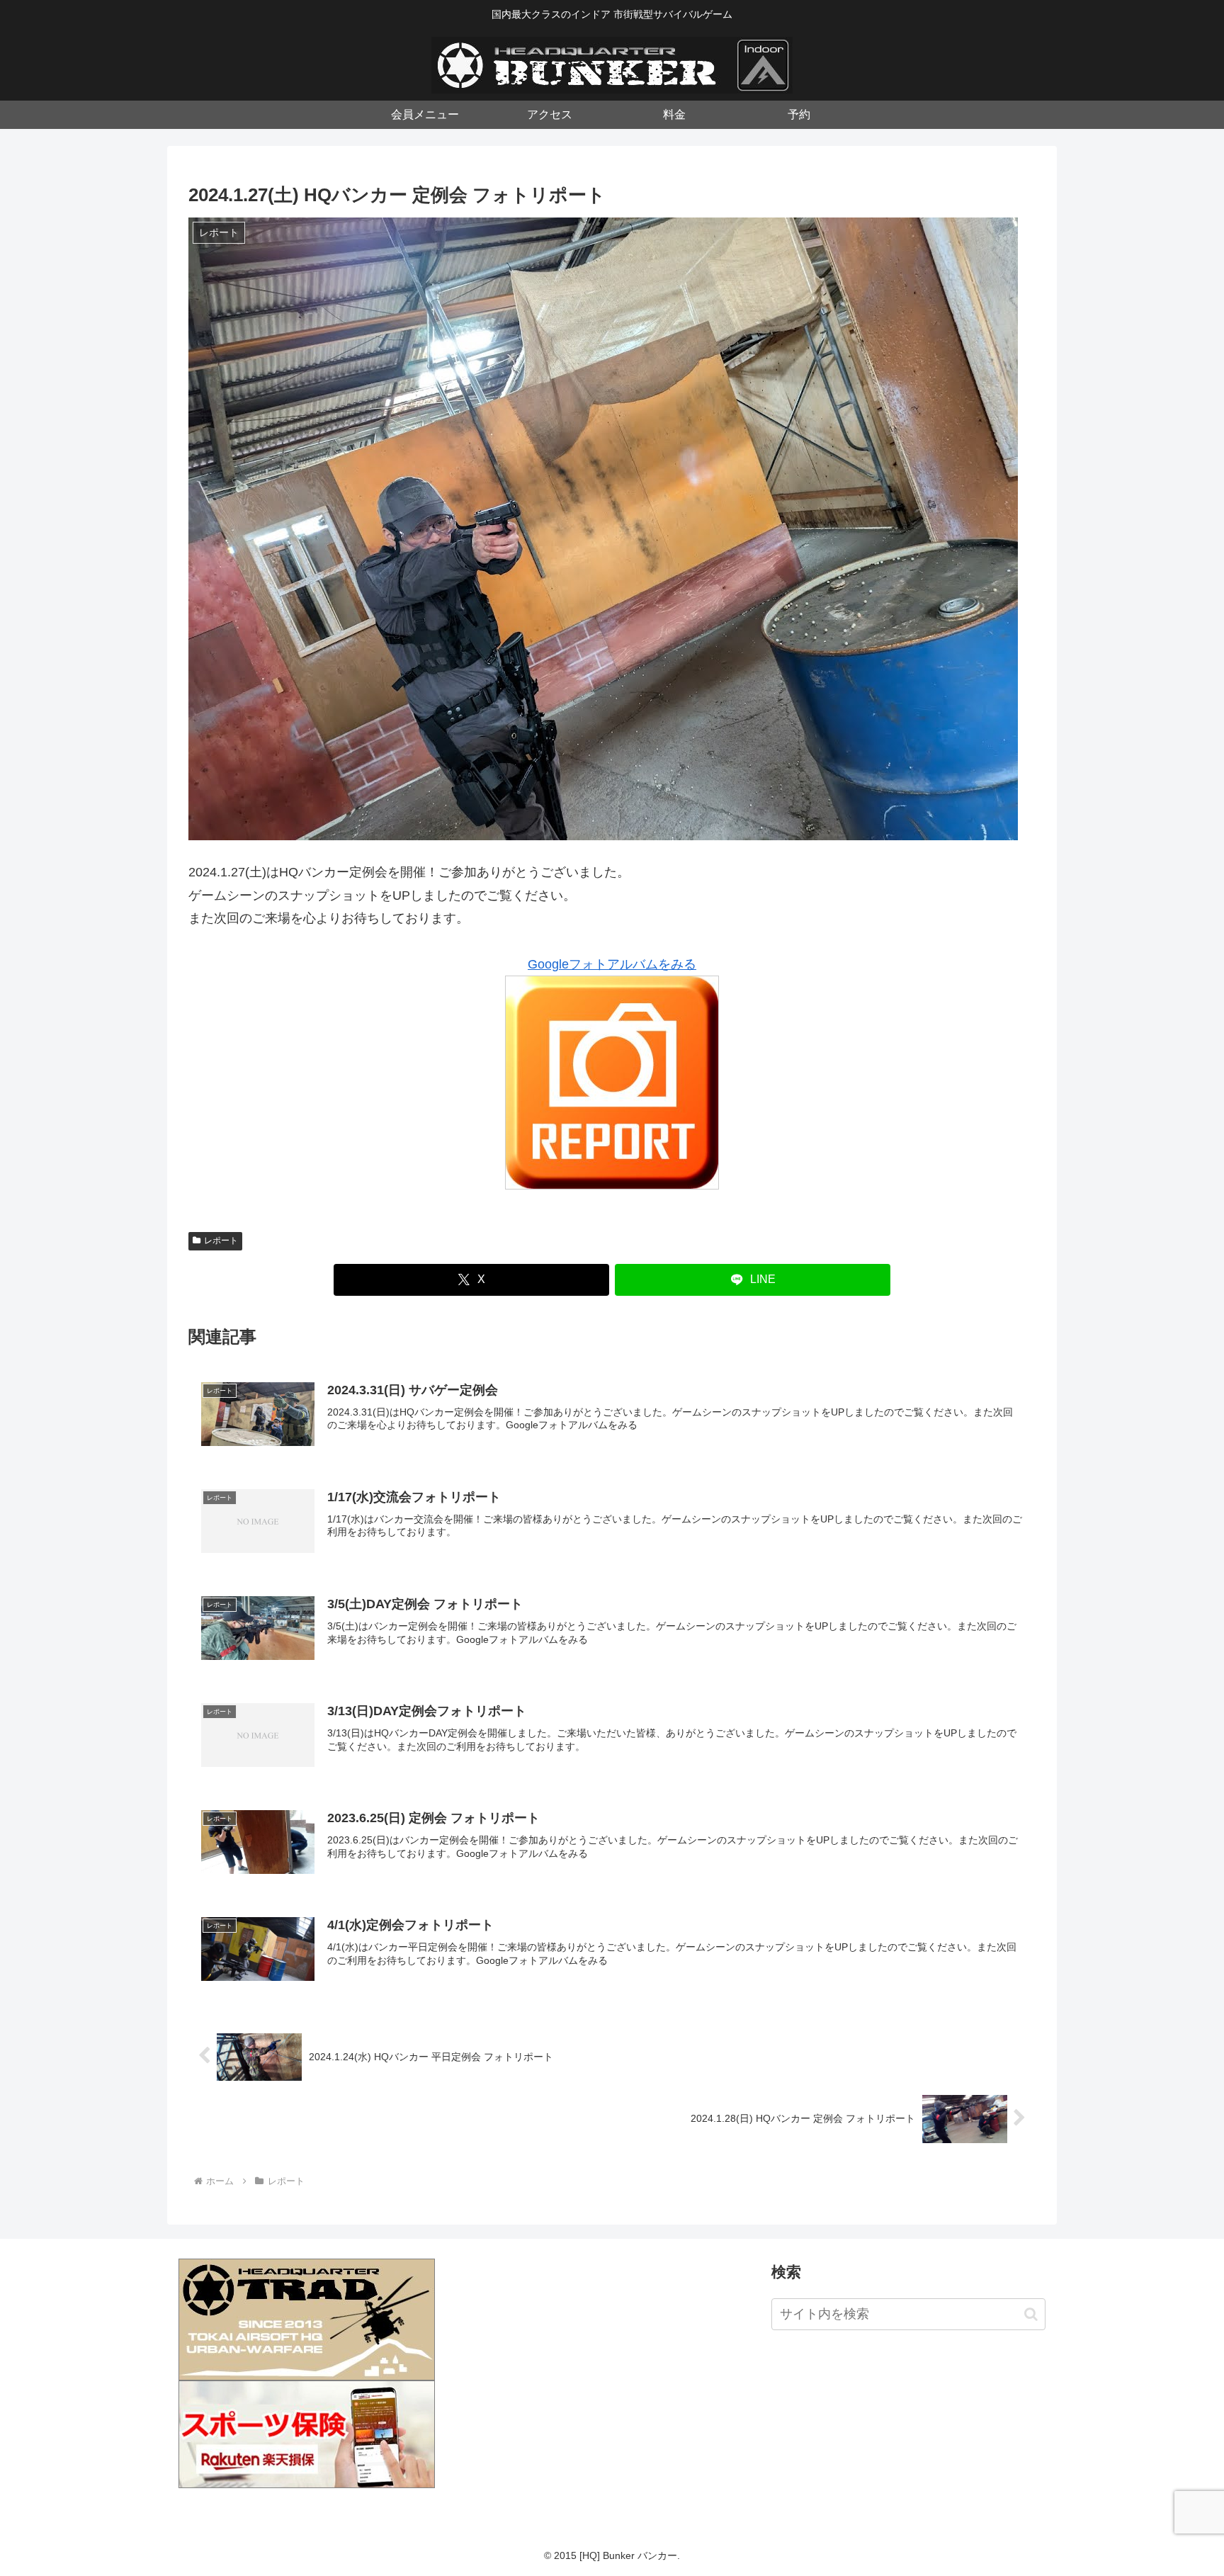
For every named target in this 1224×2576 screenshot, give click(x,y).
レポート (221, 1241)
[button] (1031, 2314)
